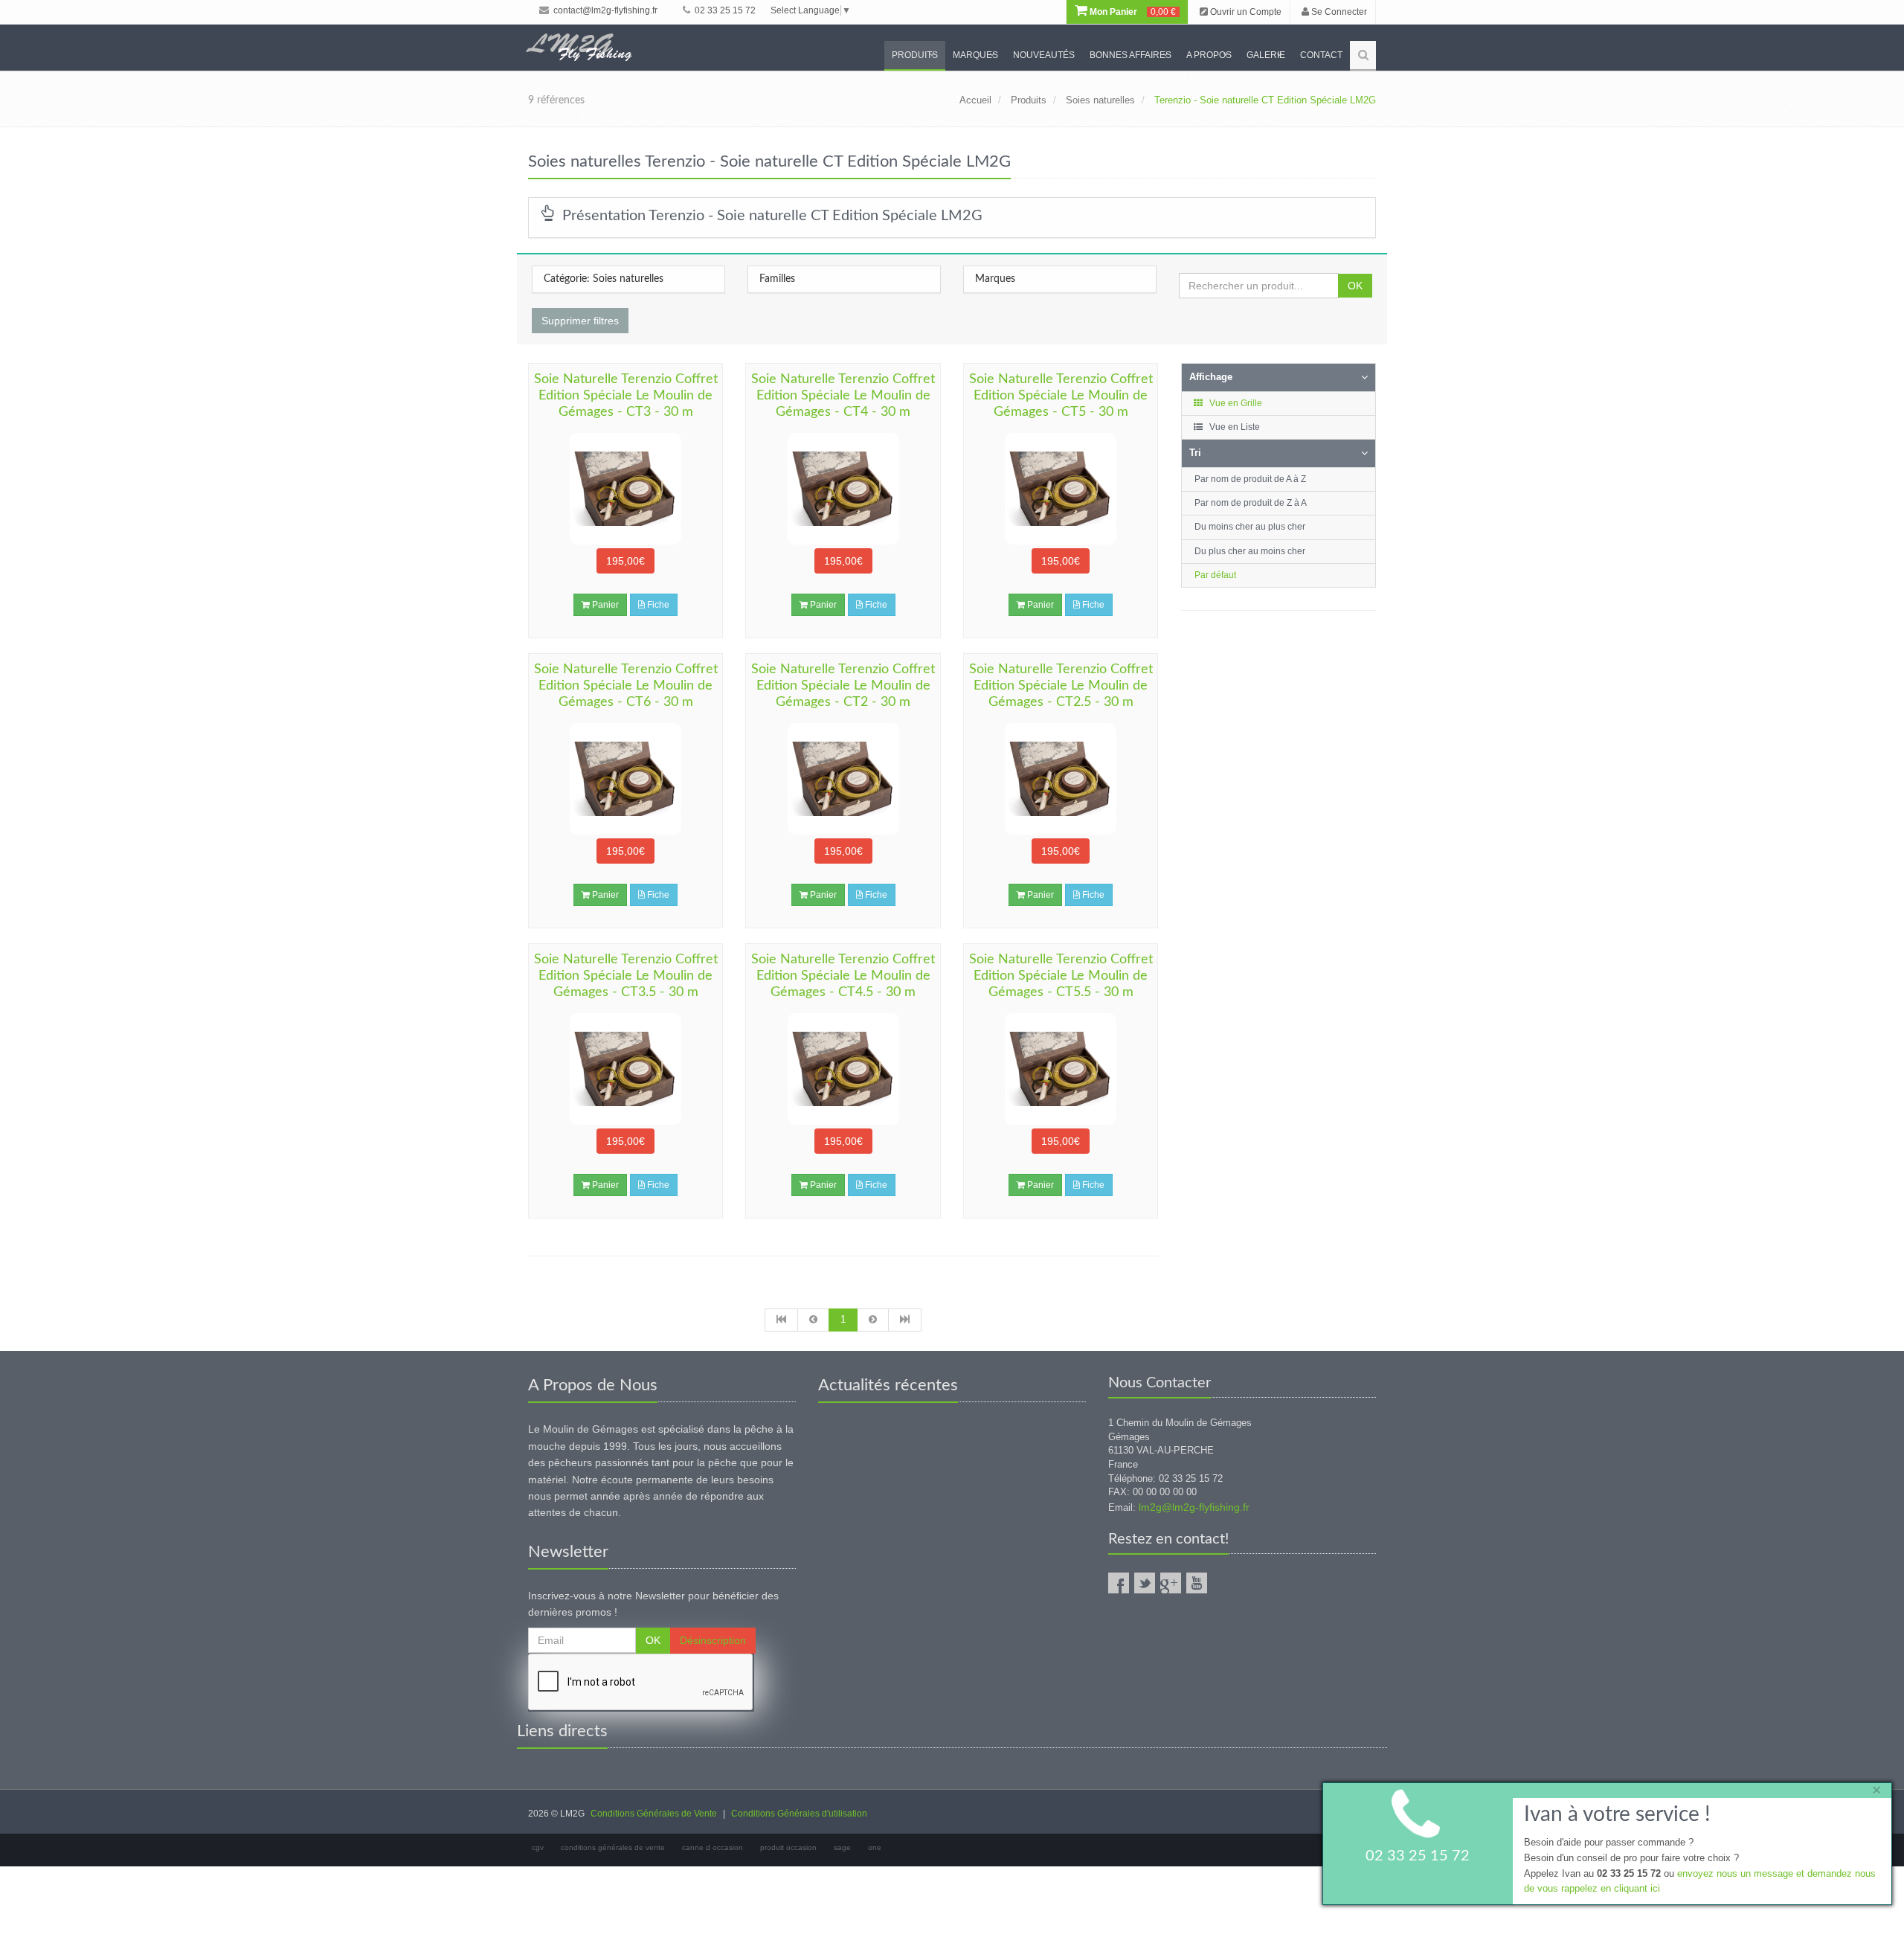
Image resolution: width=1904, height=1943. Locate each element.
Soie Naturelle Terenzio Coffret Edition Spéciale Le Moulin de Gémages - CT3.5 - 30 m (626, 976)
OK (1355, 286)
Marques (975, 55)
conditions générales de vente (613, 1847)
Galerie (1266, 55)
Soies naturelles (1100, 100)
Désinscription (713, 1640)
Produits (915, 55)
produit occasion (788, 1847)
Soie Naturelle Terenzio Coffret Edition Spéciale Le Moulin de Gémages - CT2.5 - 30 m (1061, 686)
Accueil (975, 100)
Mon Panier (1132, 12)
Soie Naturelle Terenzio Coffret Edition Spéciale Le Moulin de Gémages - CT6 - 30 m (626, 686)
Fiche (657, 605)
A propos (1209, 55)
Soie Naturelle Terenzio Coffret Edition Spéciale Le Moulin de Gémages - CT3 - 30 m (626, 396)
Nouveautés (1044, 55)
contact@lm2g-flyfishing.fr (604, 10)
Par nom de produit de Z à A (1251, 503)
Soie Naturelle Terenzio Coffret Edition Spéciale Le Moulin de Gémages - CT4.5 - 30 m (843, 976)
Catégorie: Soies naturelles (604, 279)
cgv (538, 1847)
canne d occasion (713, 1847)
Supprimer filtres (580, 321)
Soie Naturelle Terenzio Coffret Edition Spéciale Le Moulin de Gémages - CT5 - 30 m (1061, 396)
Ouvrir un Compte (1245, 12)
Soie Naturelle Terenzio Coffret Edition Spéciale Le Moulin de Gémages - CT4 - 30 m (843, 396)
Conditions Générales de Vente (654, 1814)
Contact (1321, 55)
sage (842, 1847)
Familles (777, 279)
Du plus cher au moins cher (1250, 551)
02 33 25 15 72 (724, 10)
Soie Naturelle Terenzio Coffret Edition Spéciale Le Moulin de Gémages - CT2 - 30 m (843, 686)
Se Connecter (1338, 12)
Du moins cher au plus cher (1250, 527)
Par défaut (1215, 575)
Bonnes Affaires (1130, 55)
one (875, 1847)
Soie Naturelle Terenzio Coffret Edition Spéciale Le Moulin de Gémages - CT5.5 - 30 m (1061, 976)
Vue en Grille (1235, 403)
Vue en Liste (1234, 427)
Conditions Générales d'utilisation (799, 1814)
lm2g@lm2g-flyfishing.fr (1194, 1507)
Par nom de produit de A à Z (1250, 479)
